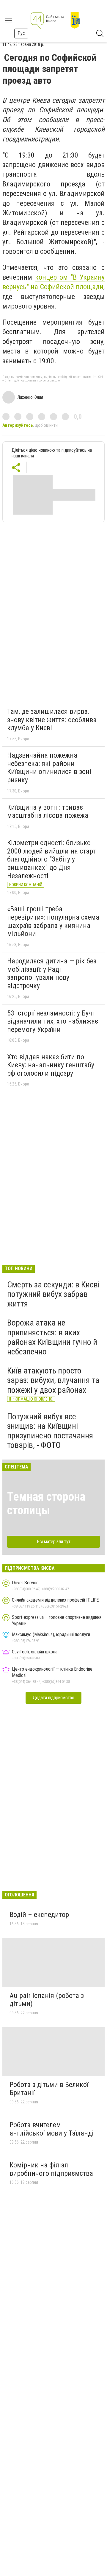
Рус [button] (21, 33)
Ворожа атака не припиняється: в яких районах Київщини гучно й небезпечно (52, 1337)
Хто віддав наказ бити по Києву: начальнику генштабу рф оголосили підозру (51, 1065)
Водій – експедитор (39, 1915)
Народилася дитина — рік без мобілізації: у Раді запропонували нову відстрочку (52, 973)
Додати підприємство (53, 1698)
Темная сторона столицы (46, 1503)
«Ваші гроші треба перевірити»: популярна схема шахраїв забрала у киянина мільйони (53, 921)
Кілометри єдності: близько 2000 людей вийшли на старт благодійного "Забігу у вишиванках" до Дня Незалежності (51, 859)
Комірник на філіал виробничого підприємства (51, 2169)
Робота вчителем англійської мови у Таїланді (52, 2129)
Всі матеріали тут (54, 1542)
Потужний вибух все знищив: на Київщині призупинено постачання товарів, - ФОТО (50, 1431)
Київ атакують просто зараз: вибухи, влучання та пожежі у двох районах (53, 1380)
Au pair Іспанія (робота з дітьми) (47, 2000)
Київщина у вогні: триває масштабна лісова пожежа (48, 812)
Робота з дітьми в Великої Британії (49, 2089)
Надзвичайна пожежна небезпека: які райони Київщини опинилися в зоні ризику (49, 768)
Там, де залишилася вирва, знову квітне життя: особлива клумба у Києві (52, 720)
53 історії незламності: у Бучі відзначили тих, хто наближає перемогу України (53, 1021)
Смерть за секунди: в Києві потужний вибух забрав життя (53, 1294)
